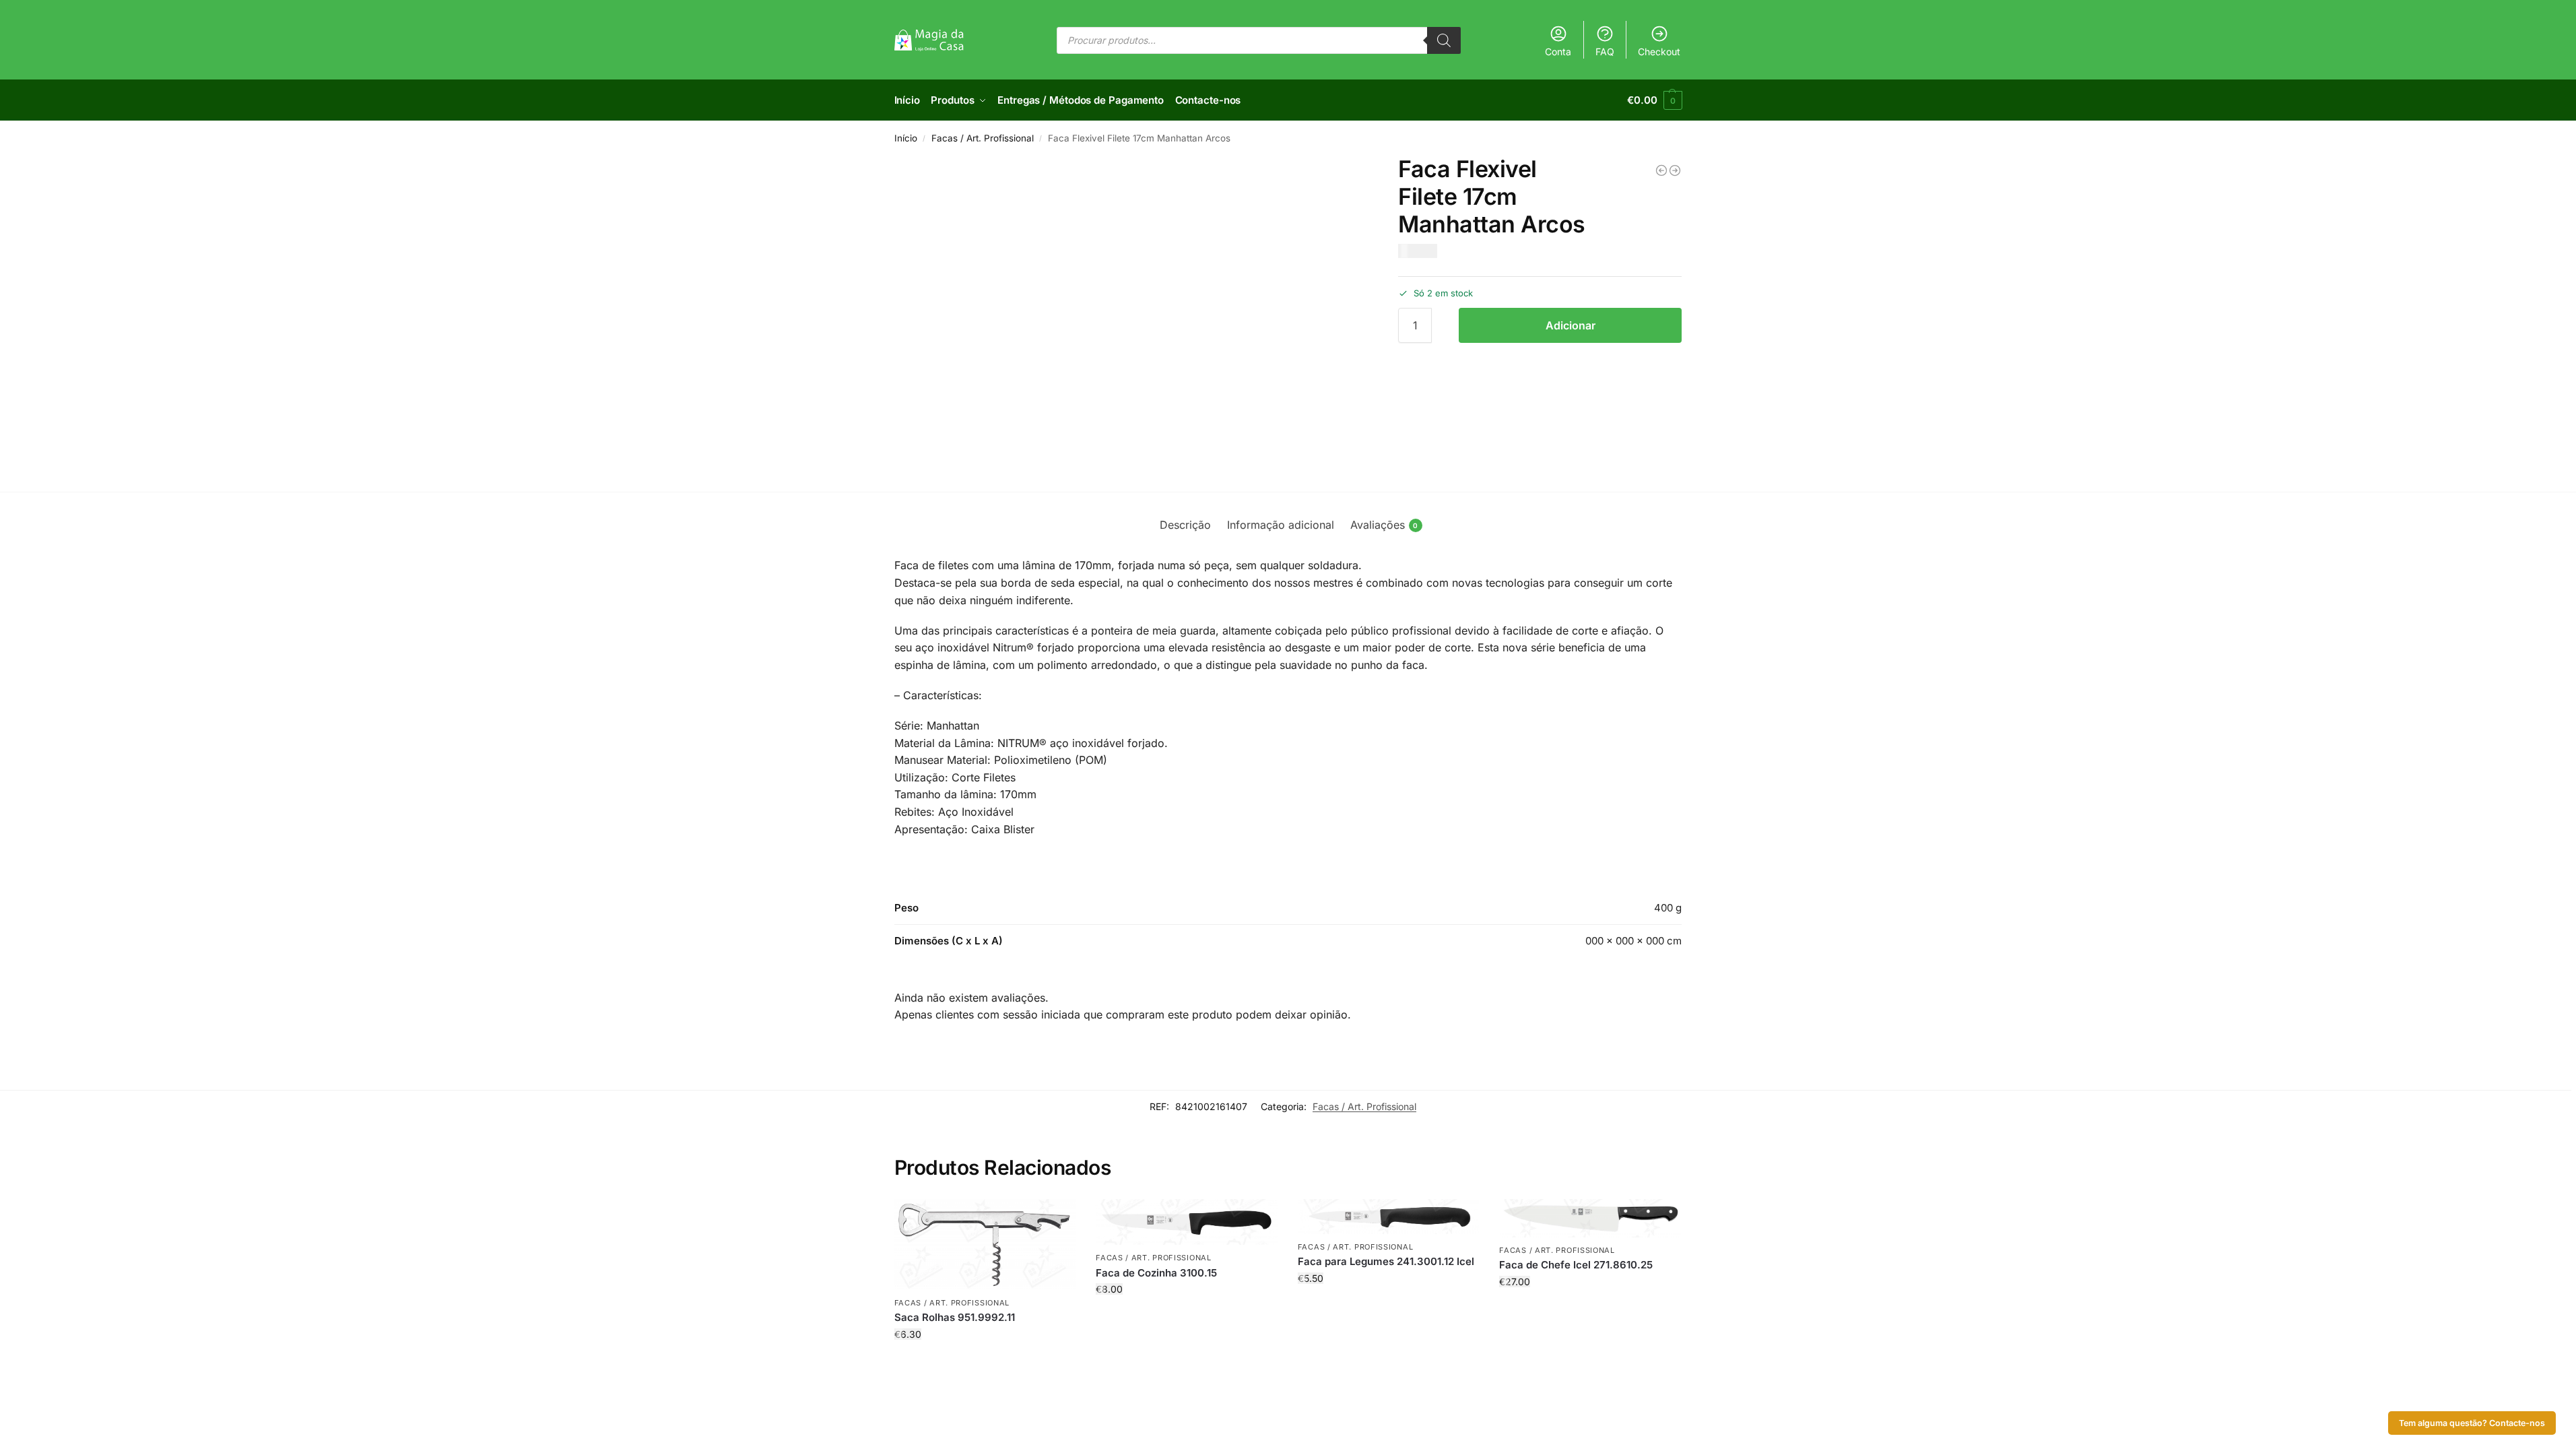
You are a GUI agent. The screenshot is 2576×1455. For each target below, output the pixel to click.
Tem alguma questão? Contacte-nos (2472, 1423)
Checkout (1659, 52)
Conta (1558, 52)
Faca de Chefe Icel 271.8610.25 (1576, 1265)
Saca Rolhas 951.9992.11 (955, 1317)
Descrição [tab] (1185, 525)
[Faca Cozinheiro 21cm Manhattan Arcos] (1661, 170)
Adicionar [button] (985, 1362)
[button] (1654, 100)
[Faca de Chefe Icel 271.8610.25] (1590, 1218)
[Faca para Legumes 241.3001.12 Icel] (1389, 1216)
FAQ (1605, 52)
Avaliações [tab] (1384, 525)
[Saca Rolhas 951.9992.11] (985, 1244)
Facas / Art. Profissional (983, 138)
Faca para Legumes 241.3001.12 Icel (1386, 1261)
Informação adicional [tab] (1281, 525)
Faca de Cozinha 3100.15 (1156, 1273)
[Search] (1444, 40)
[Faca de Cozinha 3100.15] (1187, 1222)
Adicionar (1571, 325)
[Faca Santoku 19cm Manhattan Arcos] (1675, 170)
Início (906, 138)
